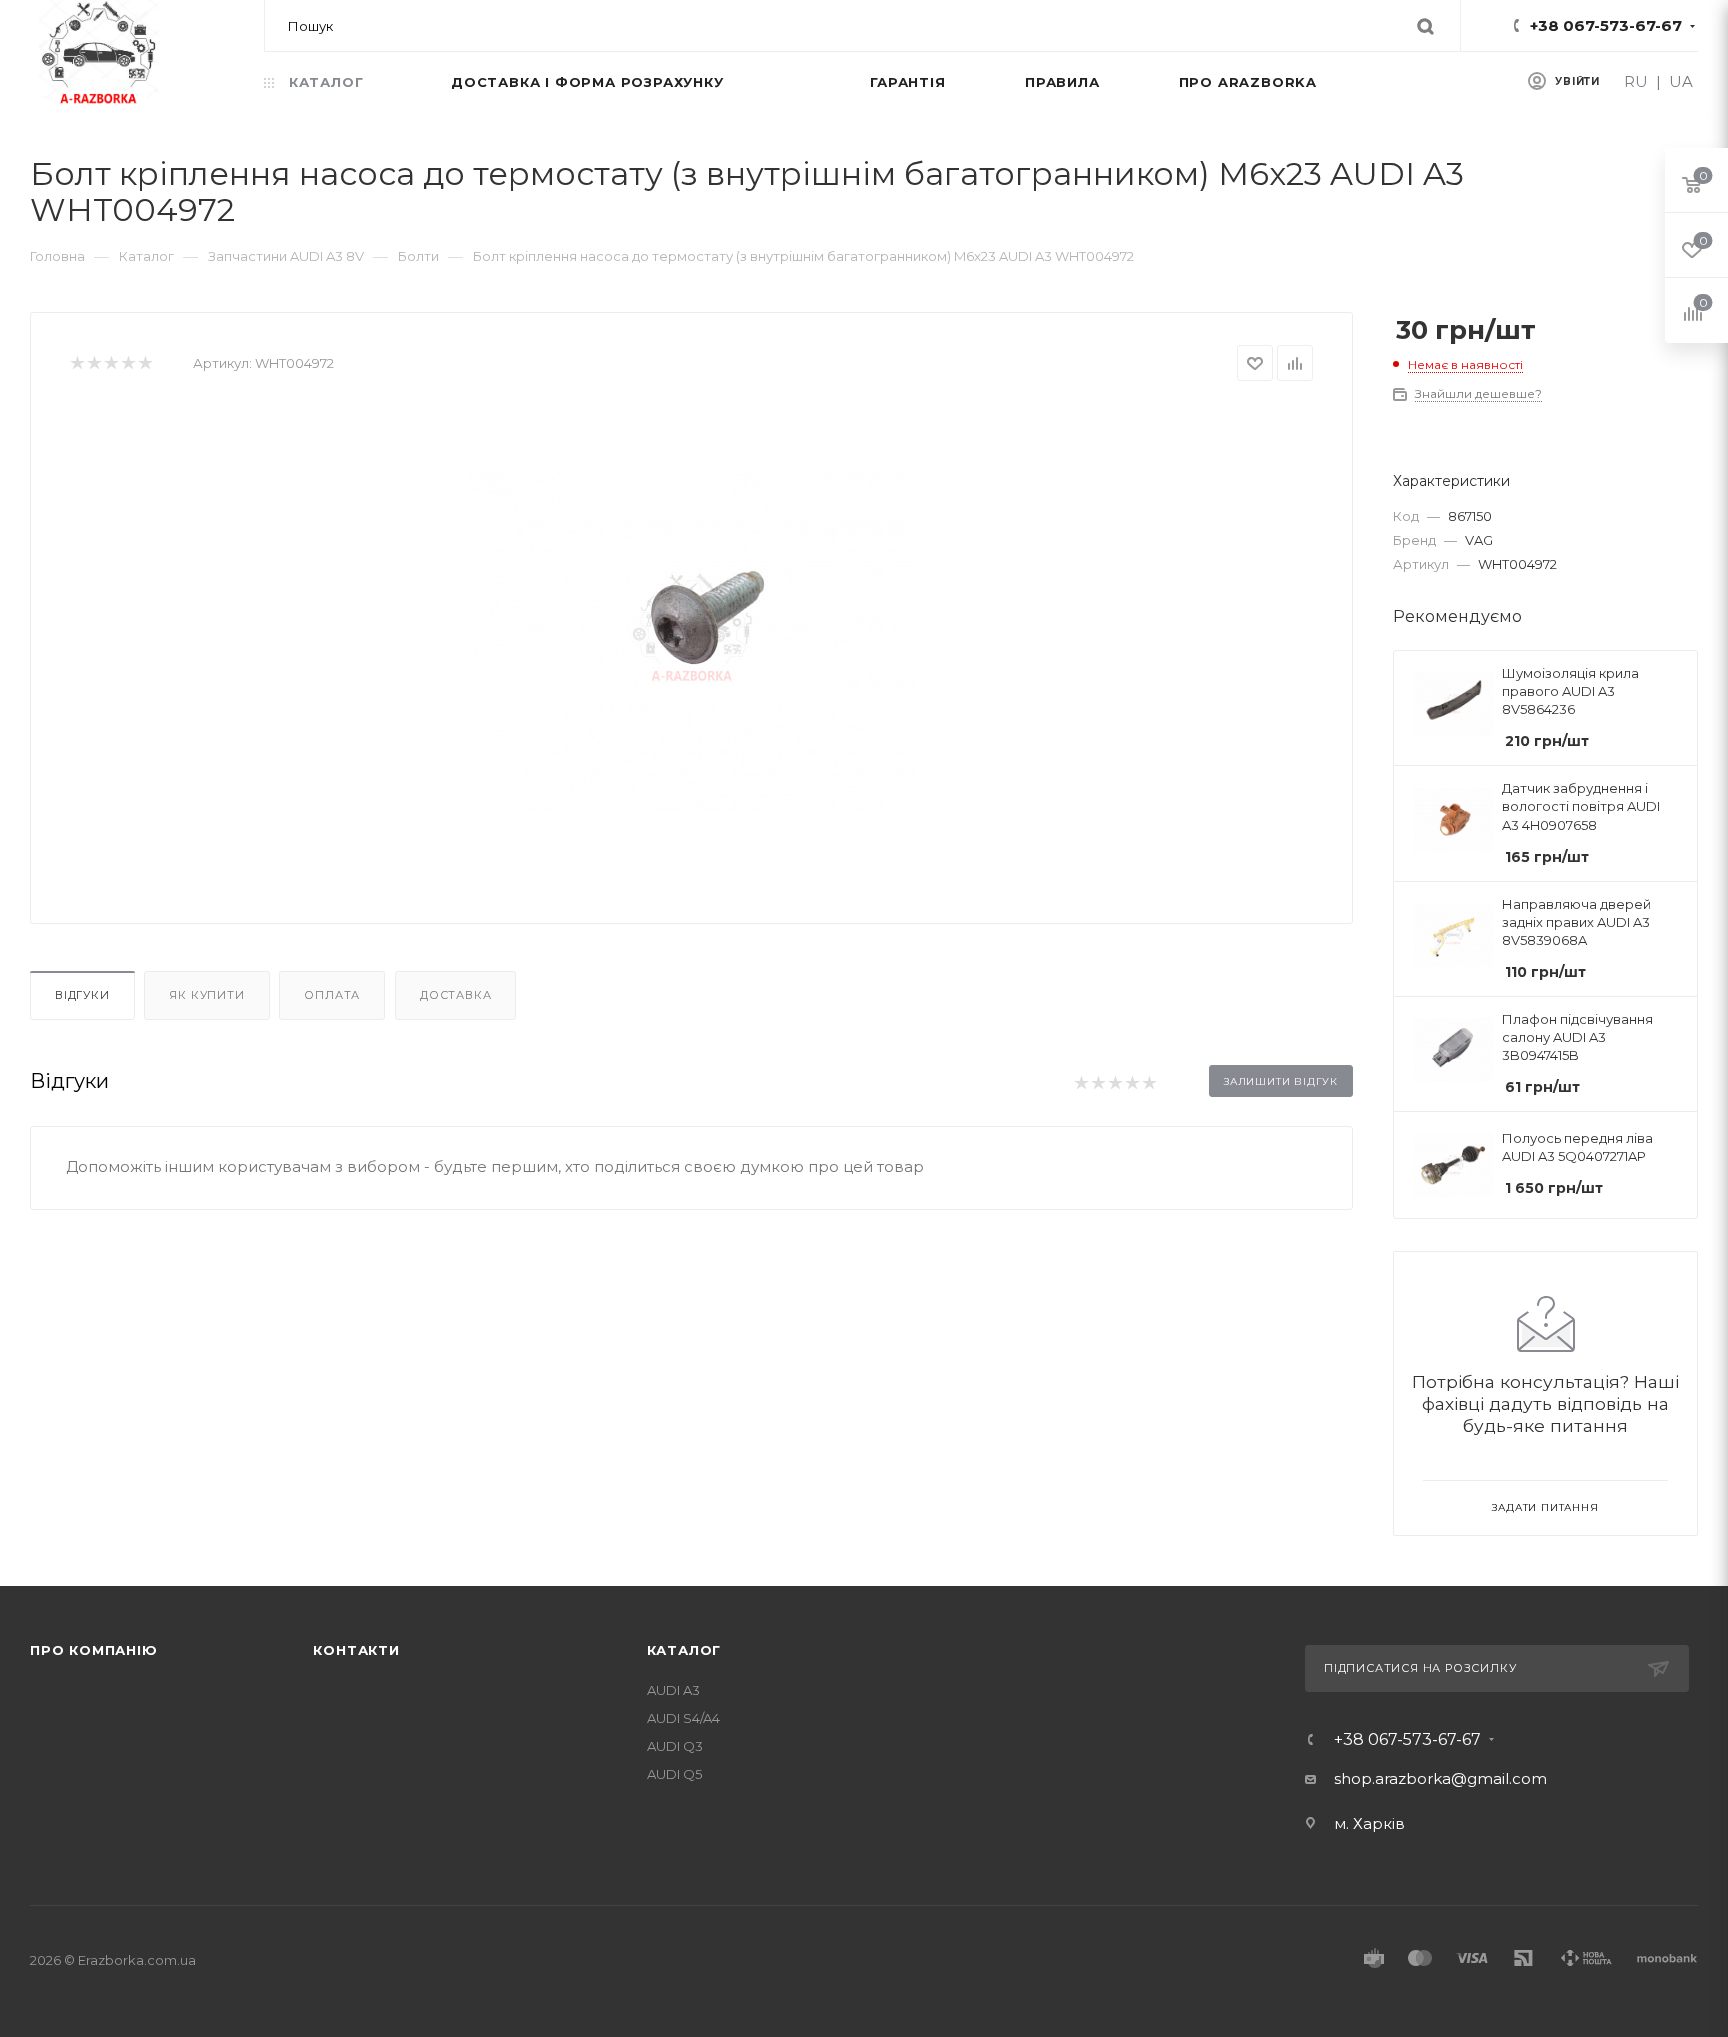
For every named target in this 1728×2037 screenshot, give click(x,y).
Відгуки (82, 995)
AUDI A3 (673, 1690)
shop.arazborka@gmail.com (1440, 1778)
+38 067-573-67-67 (1606, 25)
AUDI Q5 (674, 1774)
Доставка (455, 995)
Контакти (356, 1650)
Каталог (684, 1650)
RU (1636, 81)
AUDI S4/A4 (683, 1718)
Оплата (332, 995)
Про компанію (94, 1650)
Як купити (206, 995)
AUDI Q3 (675, 1746)
